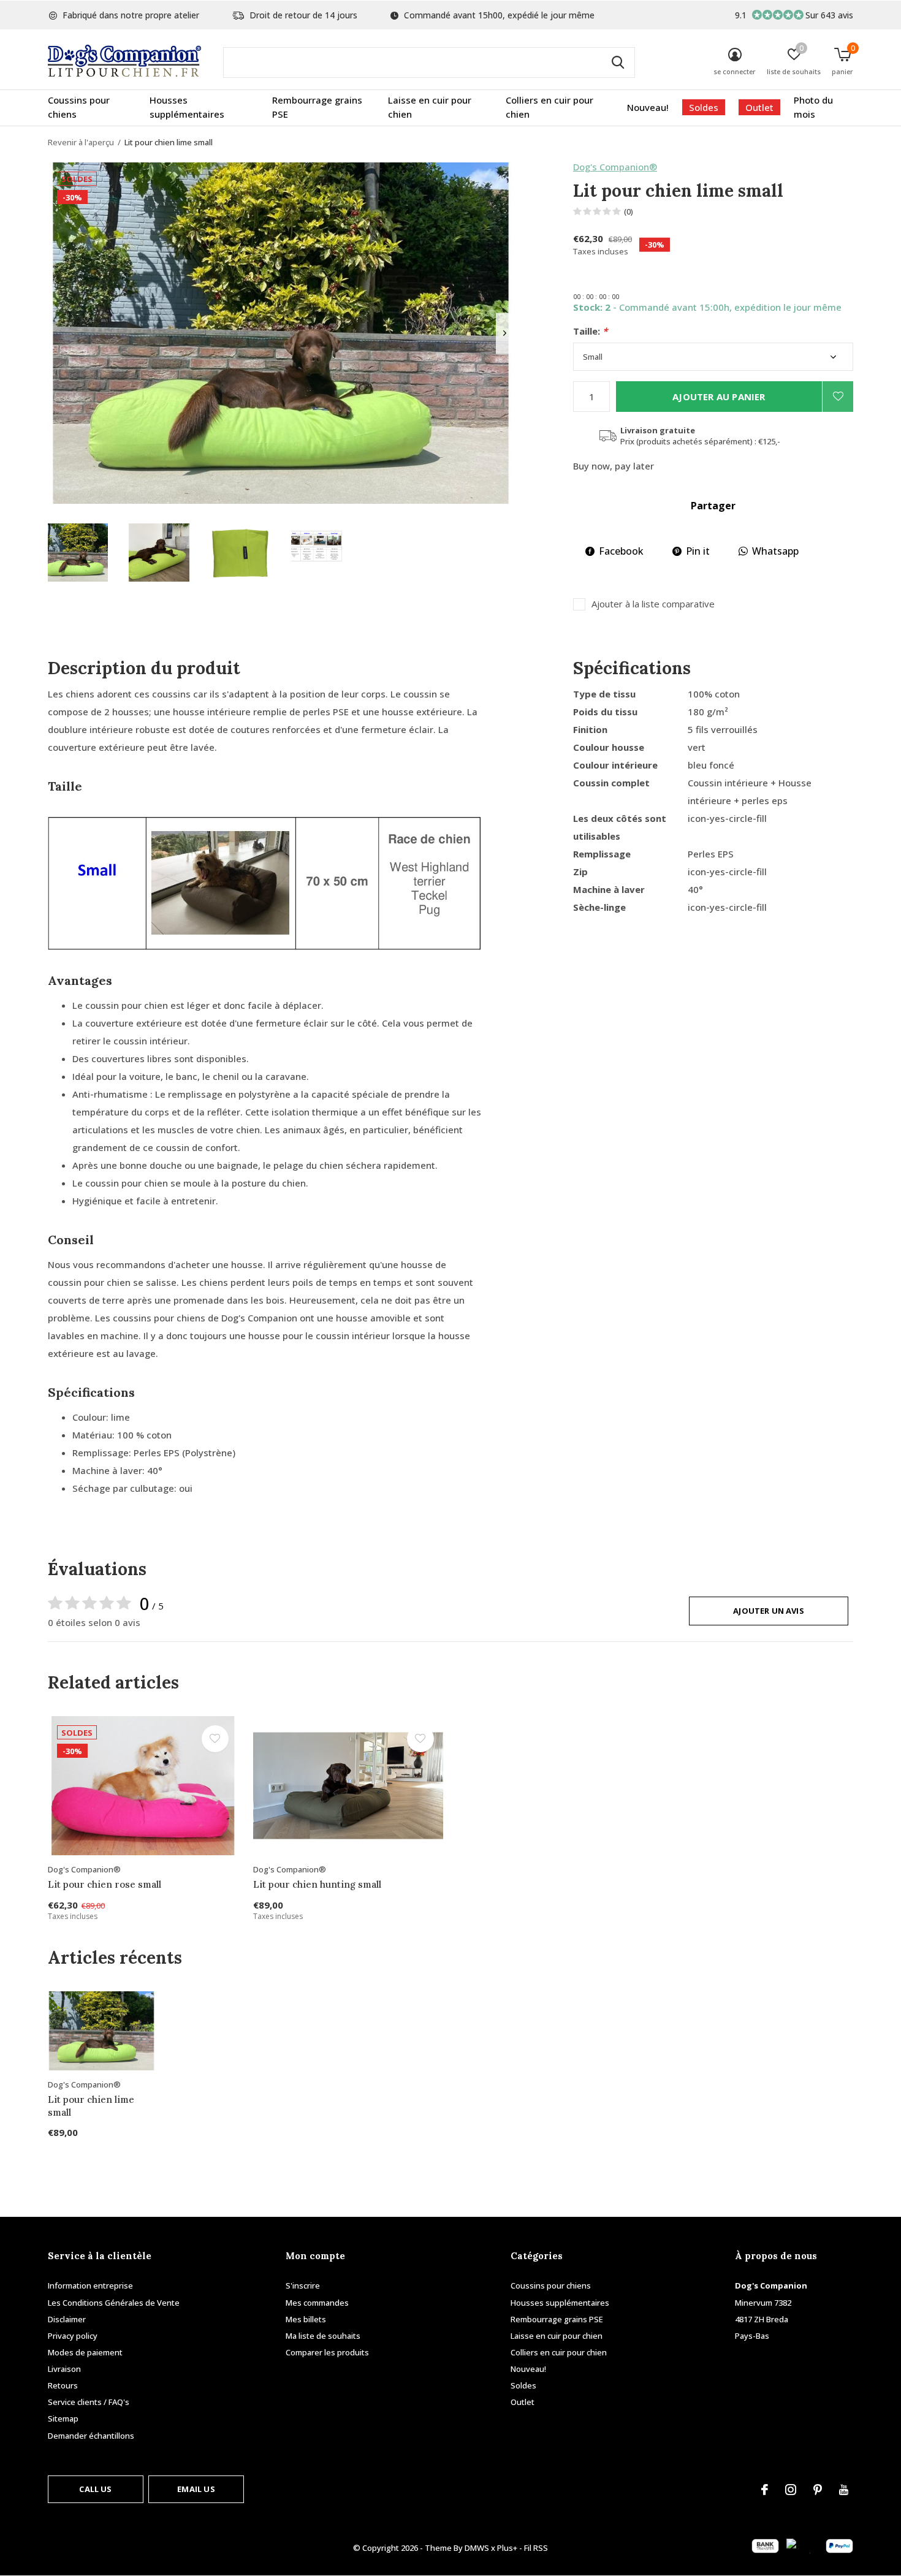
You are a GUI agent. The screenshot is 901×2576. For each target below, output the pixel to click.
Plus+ (507, 2548)
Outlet (759, 107)
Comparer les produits (327, 2352)
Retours (63, 2385)
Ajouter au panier (719, 397)
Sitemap (63, 2418)
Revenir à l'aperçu (81, 142)
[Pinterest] (818, 2490)
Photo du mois (813, 107)
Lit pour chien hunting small (317, 1884)
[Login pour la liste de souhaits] (838, 397)
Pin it (698, 551)
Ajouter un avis (769, 1611)
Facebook (621, 551)
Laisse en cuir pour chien (430, 107)
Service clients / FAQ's (89, 2402)
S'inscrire (303, 2285)
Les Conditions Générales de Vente (114, 2303)
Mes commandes (317, 2303)
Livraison (64, 2369)
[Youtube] (844, 2490)
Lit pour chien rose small (105, 1884)
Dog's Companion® (615, 167)
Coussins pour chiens (79, 107)
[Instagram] (791, 2490)
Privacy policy (73, 2336)
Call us (95, 2489)
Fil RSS (536, 2548)
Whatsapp (775, 551)
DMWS (477, 2548)
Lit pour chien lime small (91, 2106)
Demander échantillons (91, 2436)
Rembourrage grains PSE (317, 107)
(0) (629, 211)
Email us (196, 2489)
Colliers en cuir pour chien (549, 107)
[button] (78, 553)
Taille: (590, 331)
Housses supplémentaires (187, 107)
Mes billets (306, 2319)
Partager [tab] (713, 506)
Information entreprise (90, 2285)
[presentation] (505, 333)
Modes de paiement (85, 2352)
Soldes (704, 107)
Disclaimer (67, 2319)
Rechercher (618, 63)
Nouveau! (648, 107)
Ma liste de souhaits (323, 2336)
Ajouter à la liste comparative (653, 604)
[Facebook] (765, 2490)
